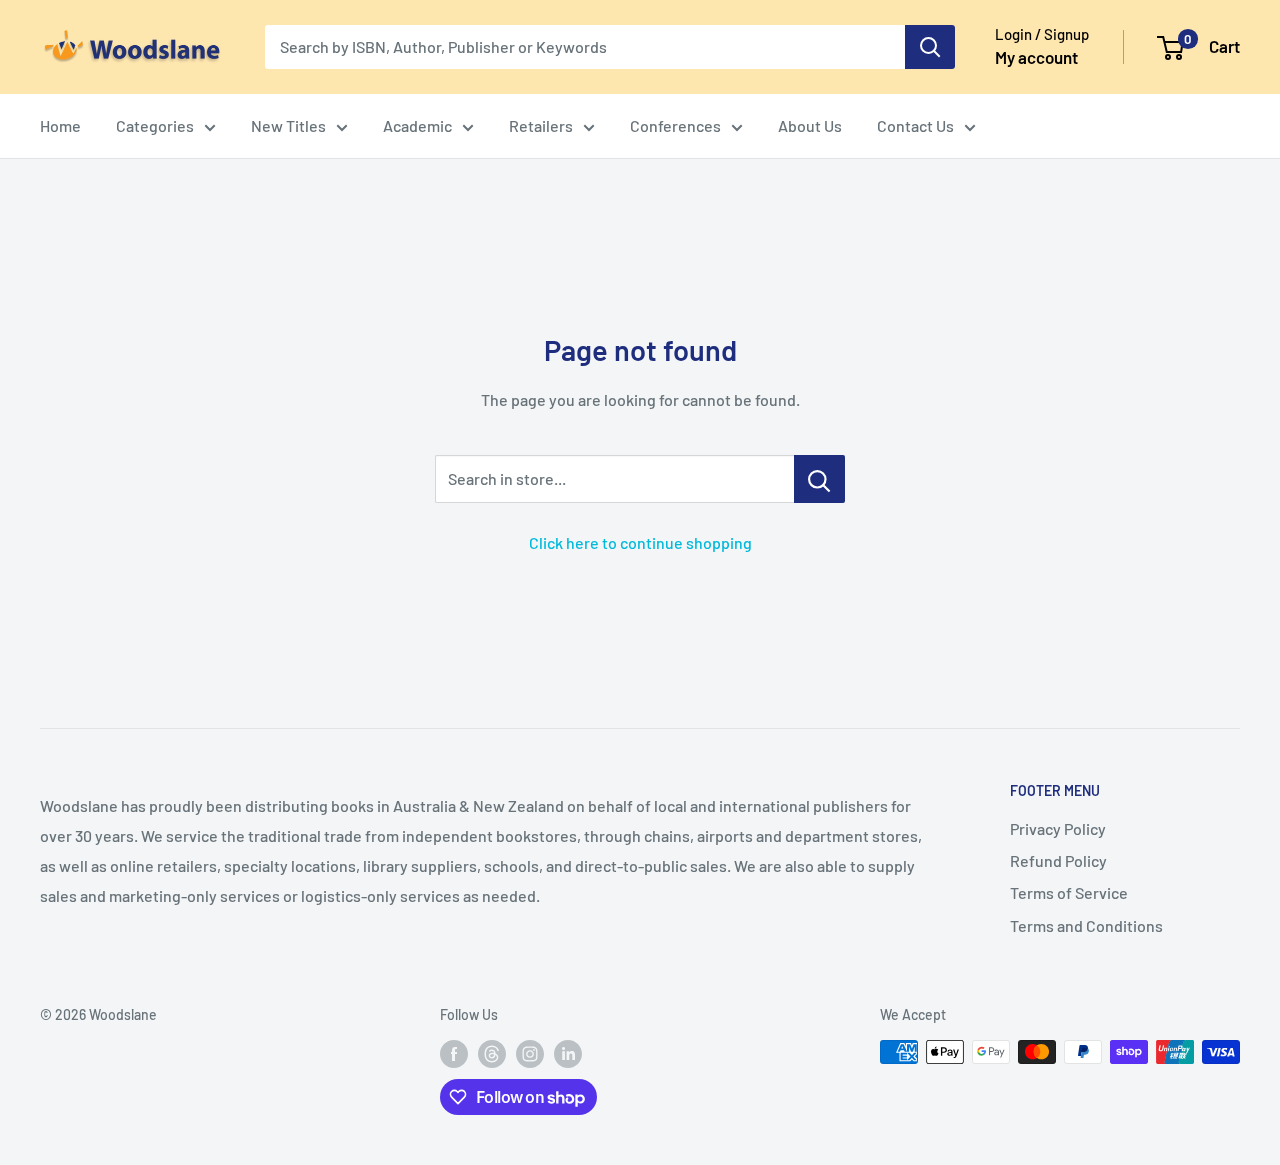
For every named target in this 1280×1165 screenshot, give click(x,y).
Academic (417, 125)
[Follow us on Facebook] (454, 1054)
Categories (155, 125)
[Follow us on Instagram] (530, 1054)
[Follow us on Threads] (492, 1054)
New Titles (288, 125)
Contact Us (915, 125)
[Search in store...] (819, 479)
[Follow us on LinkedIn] (568, 1054)
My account (1036, 57)
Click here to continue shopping (640, 542)
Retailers (541, 125)
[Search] (930, 47)
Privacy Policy (1058, 828)
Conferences (675, 125)
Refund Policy (1058, 860)
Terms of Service (1069, 892)
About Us (810, 125)
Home (60, 125)
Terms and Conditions (1086, 925)
